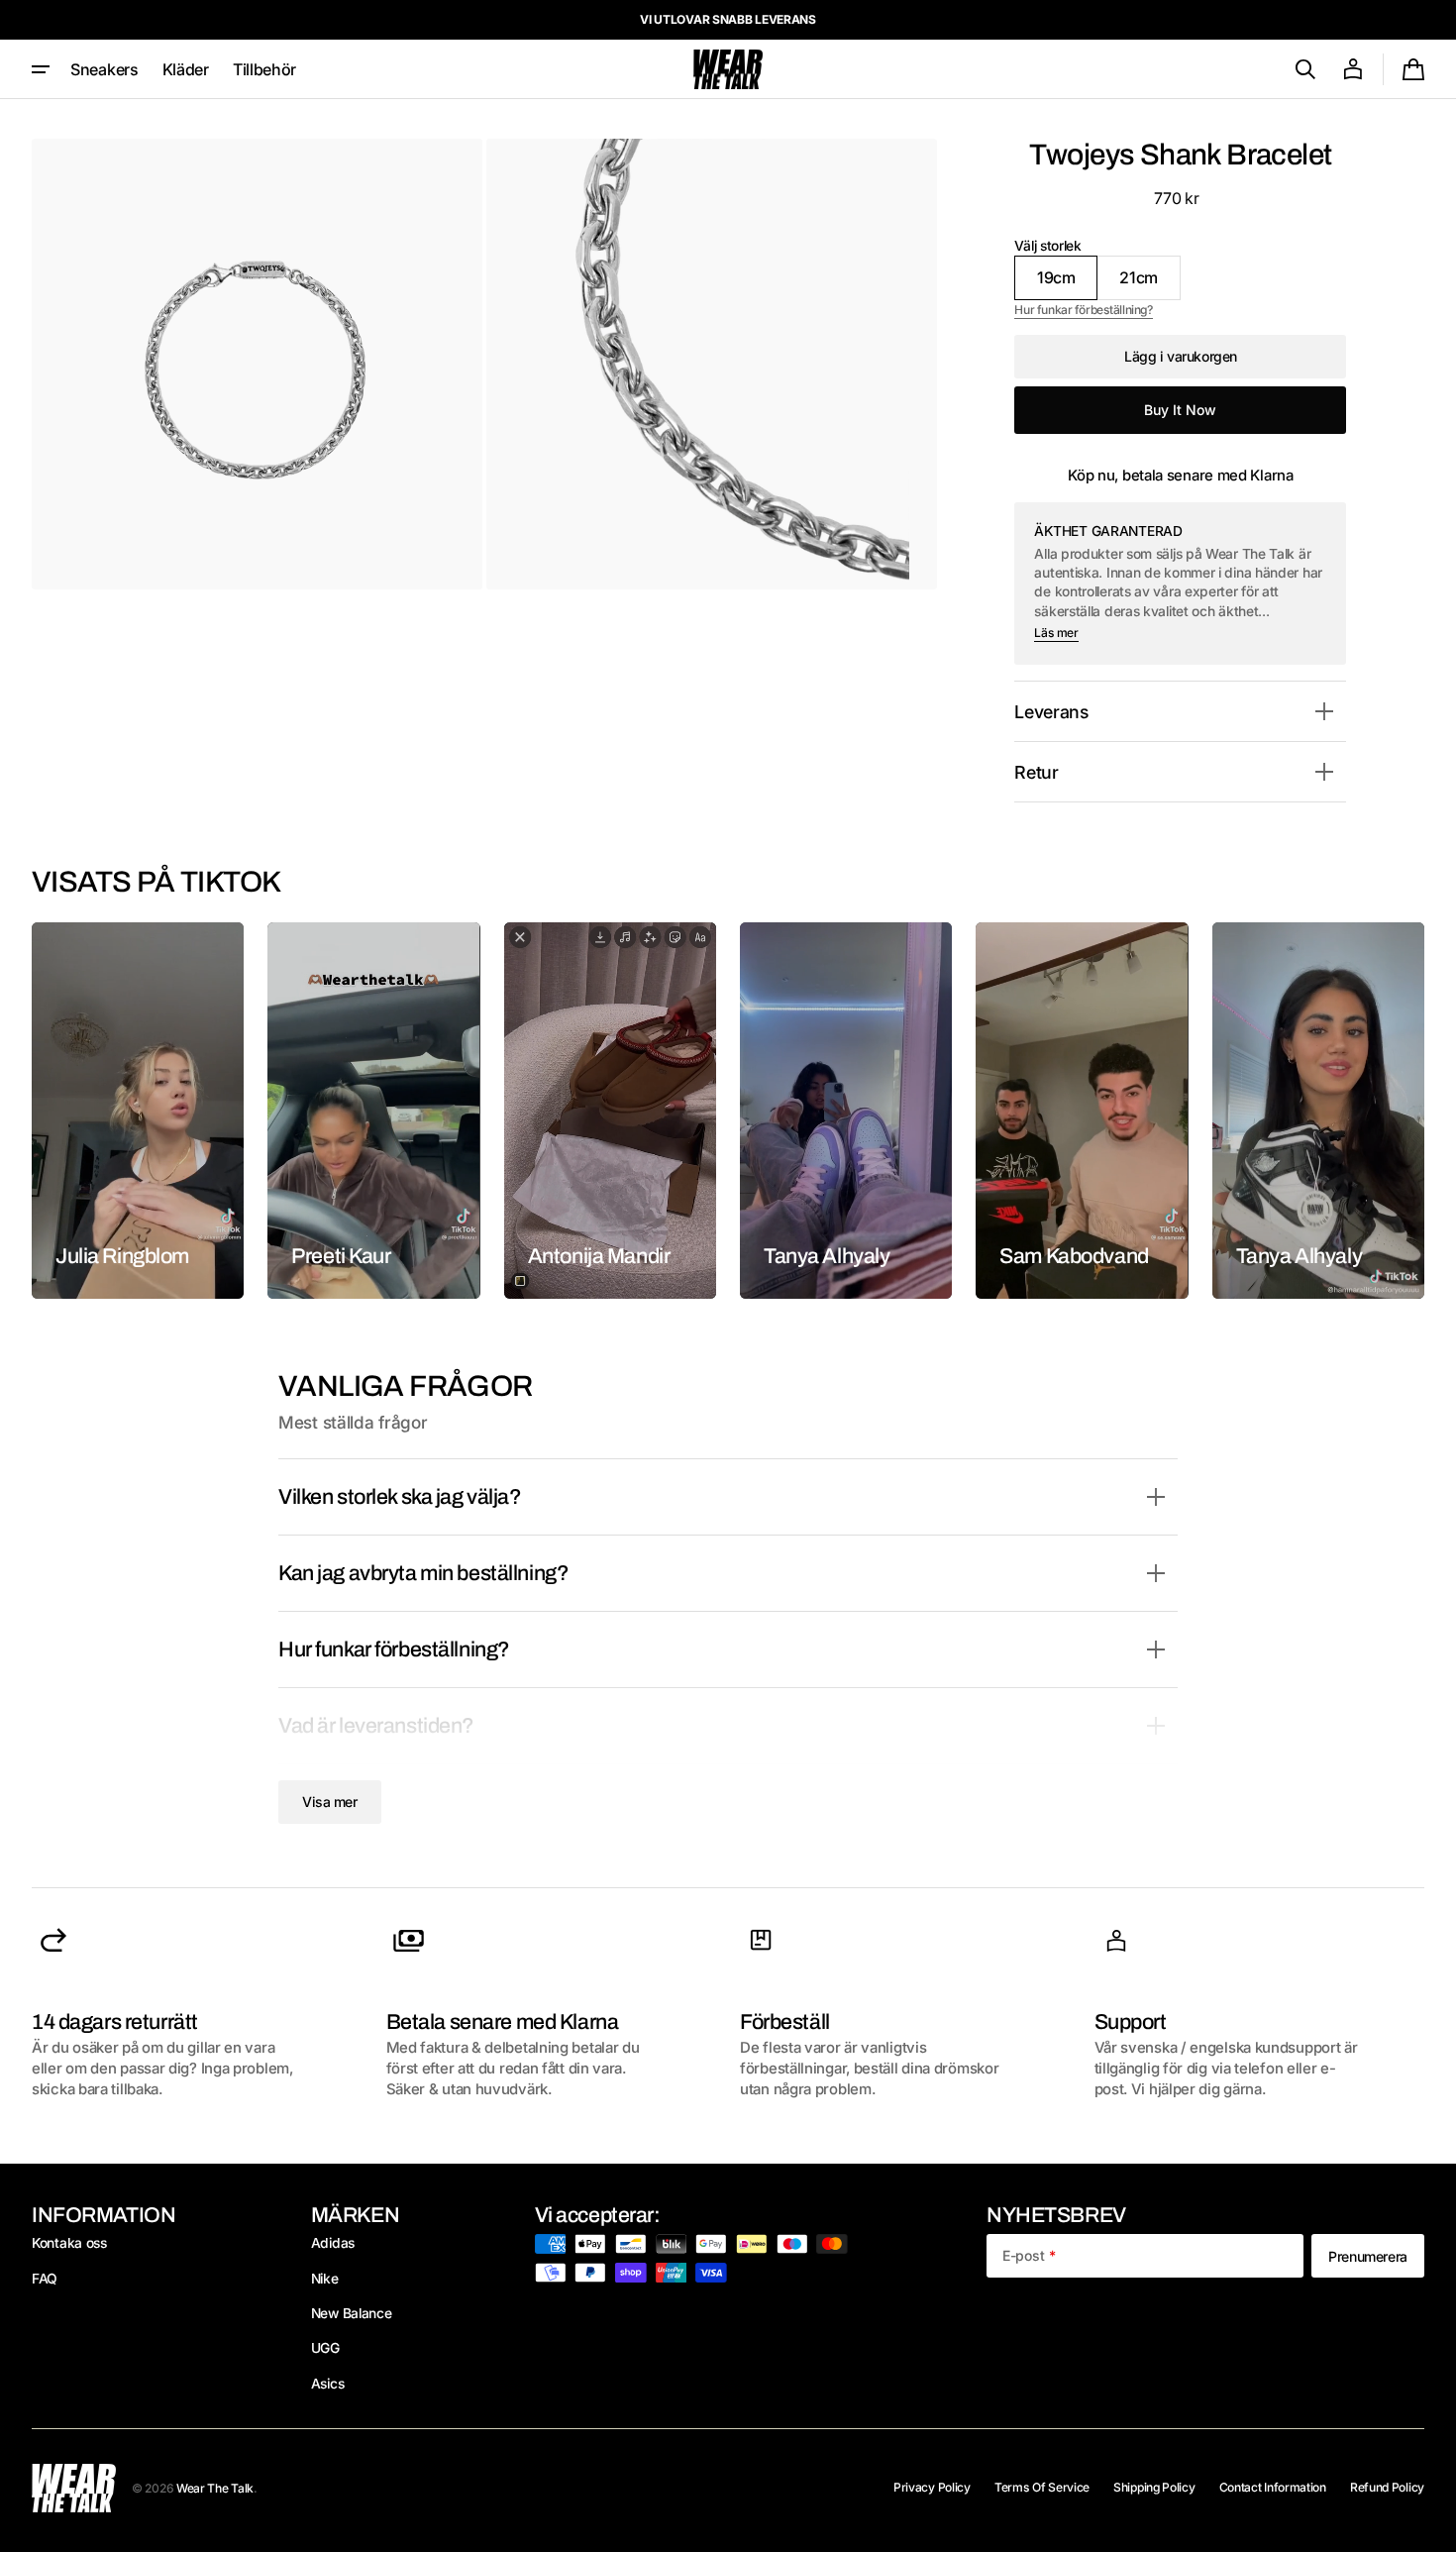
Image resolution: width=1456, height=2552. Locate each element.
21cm (1150, 283)
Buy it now (1180, 410)
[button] (1305, 69)
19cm (1067, 283)
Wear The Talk (215, 2488)
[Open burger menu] (41, 69)
